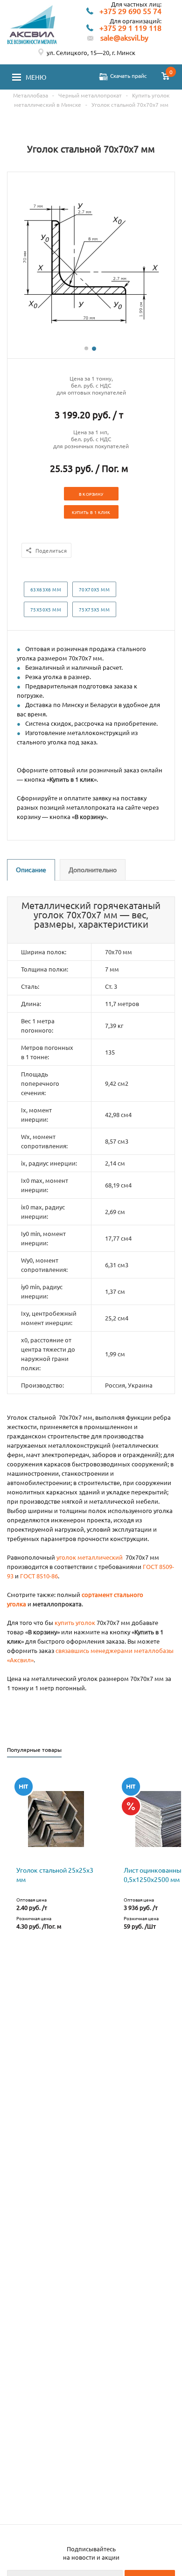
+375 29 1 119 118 (130, 28)
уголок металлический (90, 1557)
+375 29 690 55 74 (130, 11)
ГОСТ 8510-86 (39, 1576)
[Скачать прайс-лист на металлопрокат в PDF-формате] (104, 77)
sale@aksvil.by (124, 38)
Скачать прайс (129, 76)
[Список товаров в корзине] (166, 77)
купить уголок (75, 1622)
